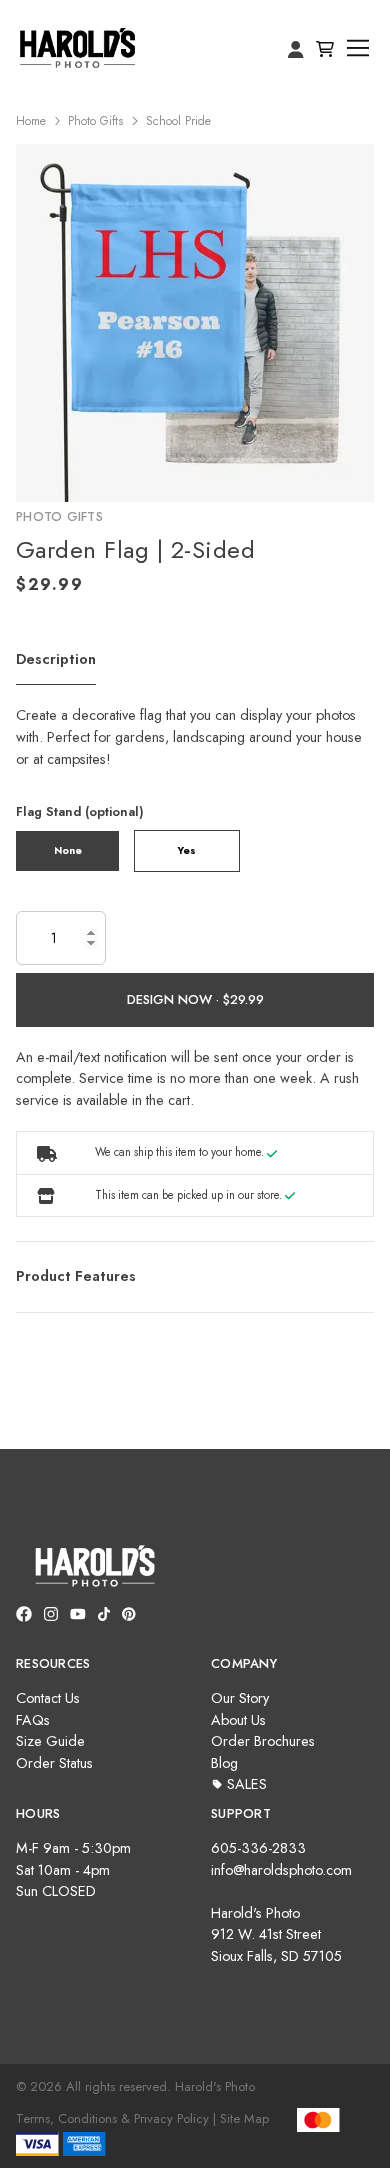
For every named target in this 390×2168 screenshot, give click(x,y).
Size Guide (50, 1741)
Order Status (54, 1763)
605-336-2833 (258, 1848)
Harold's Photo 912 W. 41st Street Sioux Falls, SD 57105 (276, 1934)
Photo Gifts (95, 121)
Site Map (244, 2118)
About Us (238, 1720)
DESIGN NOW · (175, 999)
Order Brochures (263, 1741)
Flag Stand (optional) (80, 811)
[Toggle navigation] (358, 48)
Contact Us (48, 1698)
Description (56, 659)
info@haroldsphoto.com (281, 1870)
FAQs (33, 1720)
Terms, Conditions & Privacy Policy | (116, 2118)
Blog (224, 1763)
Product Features (76, 1276)
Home (31, 121)
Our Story (240, 1698)
